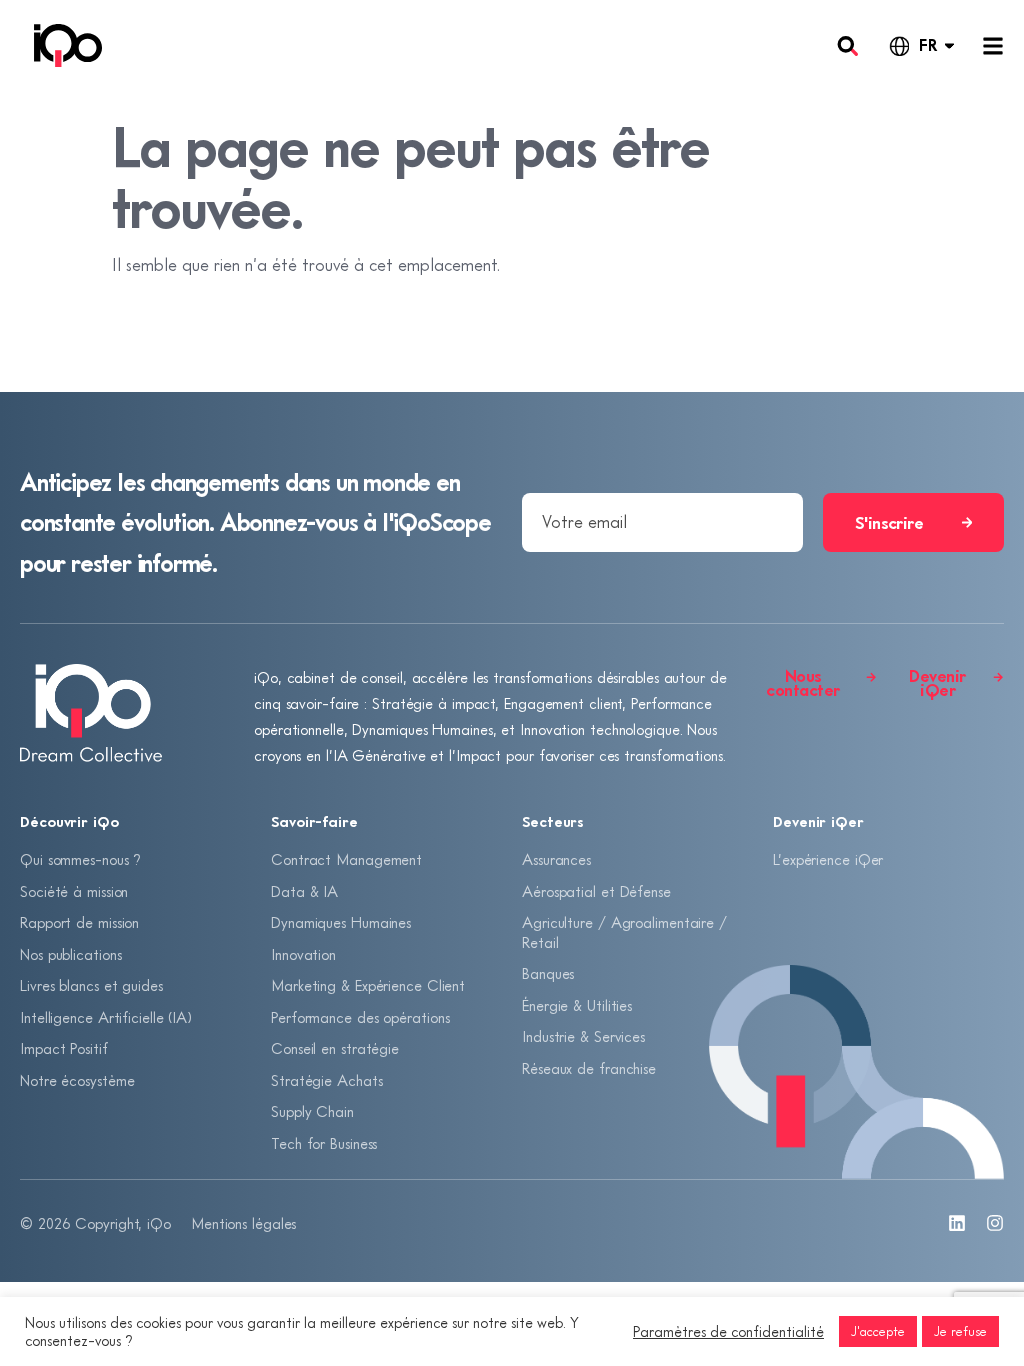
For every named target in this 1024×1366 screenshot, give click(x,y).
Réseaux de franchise (589, 1068)
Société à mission (74, 891)
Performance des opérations (360, 1017)
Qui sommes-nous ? (80, 859)
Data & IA (304, 891)
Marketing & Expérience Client (368, 985)
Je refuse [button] (960, 1331)
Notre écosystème (77, 1080)
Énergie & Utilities (577, 1005)
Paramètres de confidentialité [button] (728, 1331)
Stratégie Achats (326, 1080)
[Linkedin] (957, 1223)
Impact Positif (64, 1048)
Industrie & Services (583, 1036)
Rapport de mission (79, 922)
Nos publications (70, 954)
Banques (548, 973)
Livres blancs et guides (91, 985)
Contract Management (346, 859)
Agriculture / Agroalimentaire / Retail (624, 932)
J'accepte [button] (878, 1331)
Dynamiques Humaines (341, 922)
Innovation (303, 954)
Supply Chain (312, 1111)
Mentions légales (243, 1223)
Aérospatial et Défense (596, 891)
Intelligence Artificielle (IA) (106, 1017)
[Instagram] (995, 1223)
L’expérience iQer (828, 859)
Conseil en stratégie (335, 1048)
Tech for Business (324, 1143)
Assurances (556, 859)
